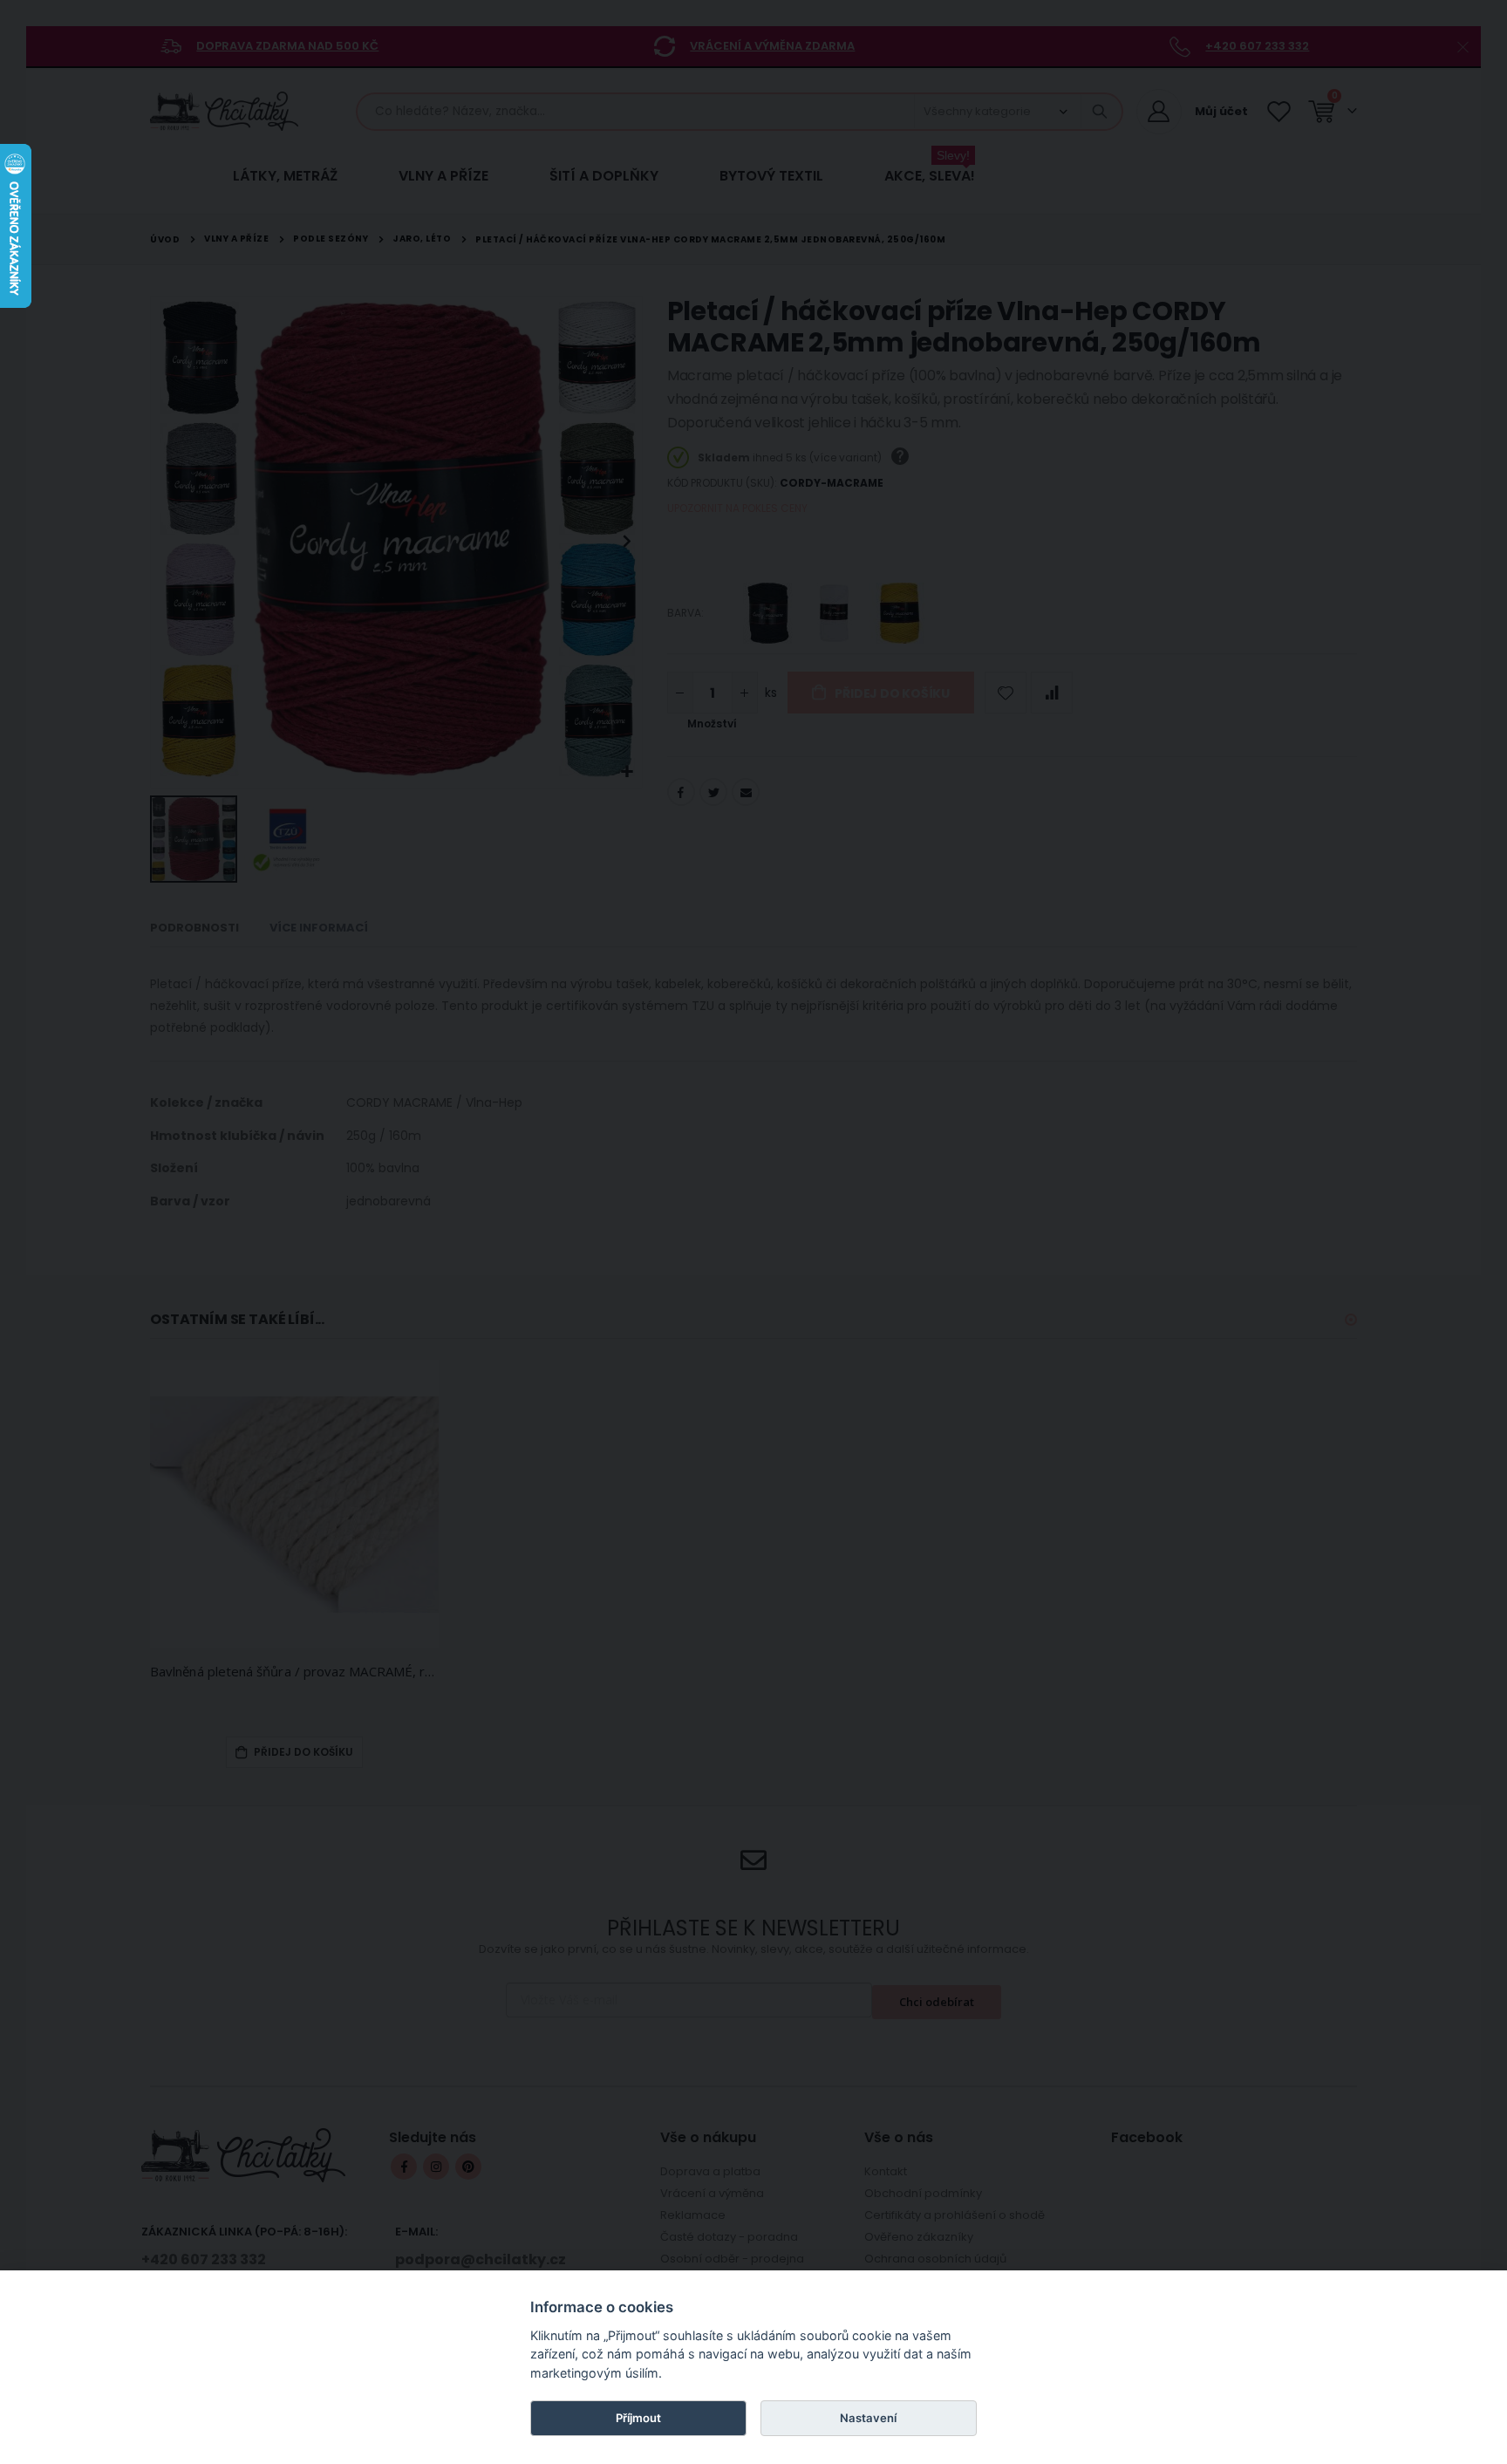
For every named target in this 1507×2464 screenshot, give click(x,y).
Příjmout (638, 2418)
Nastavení (868, 2418)
